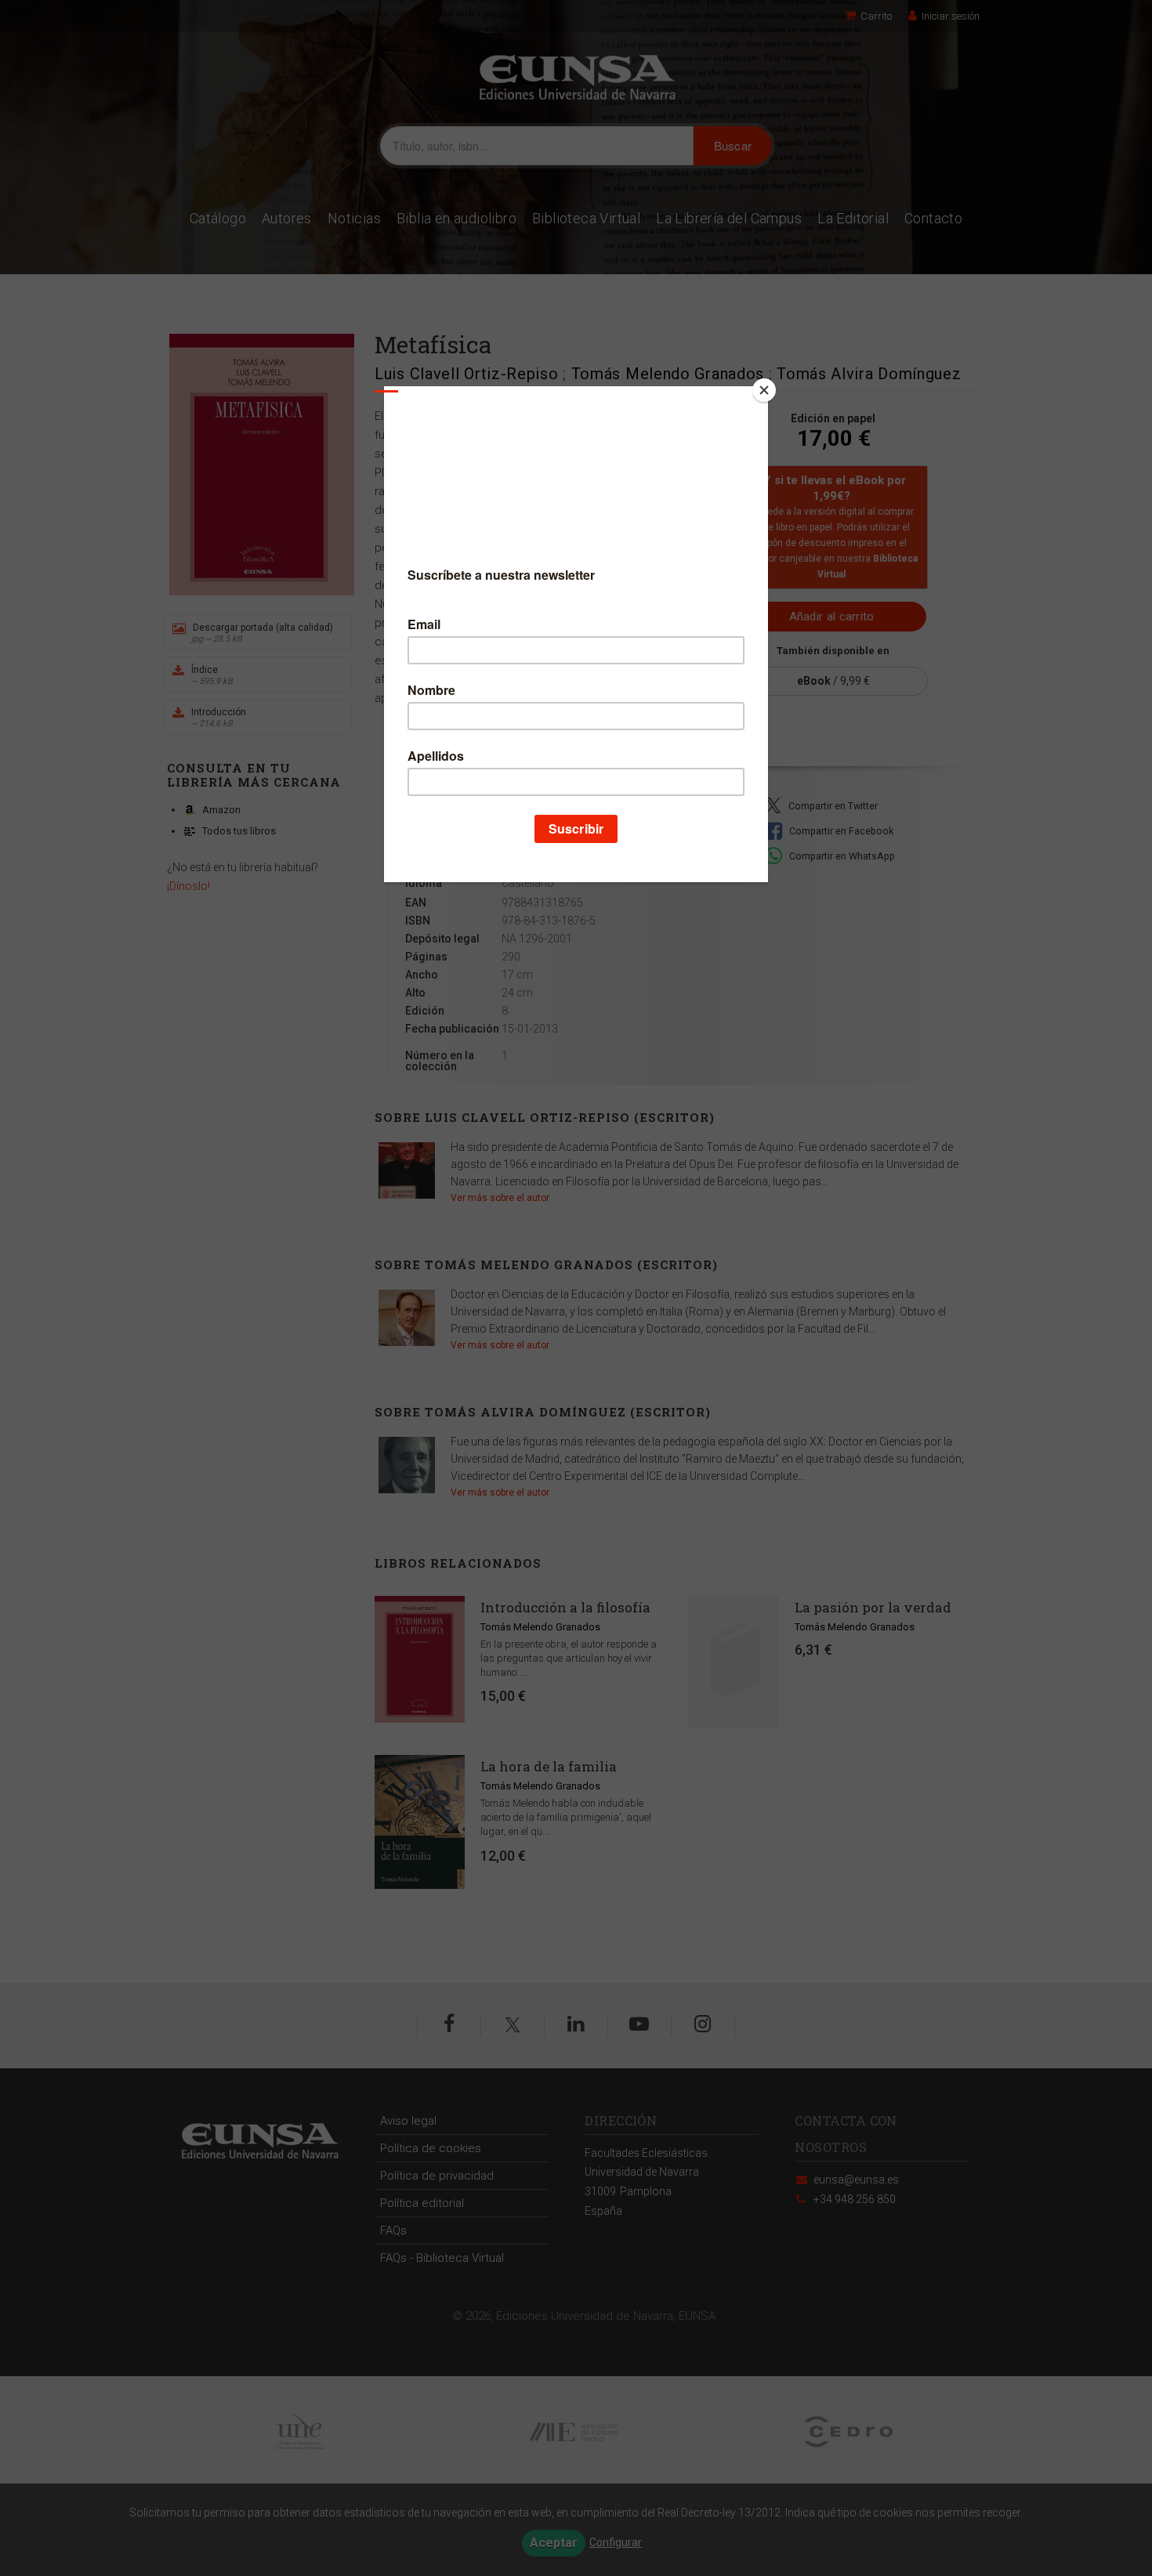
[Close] (764, 390)
